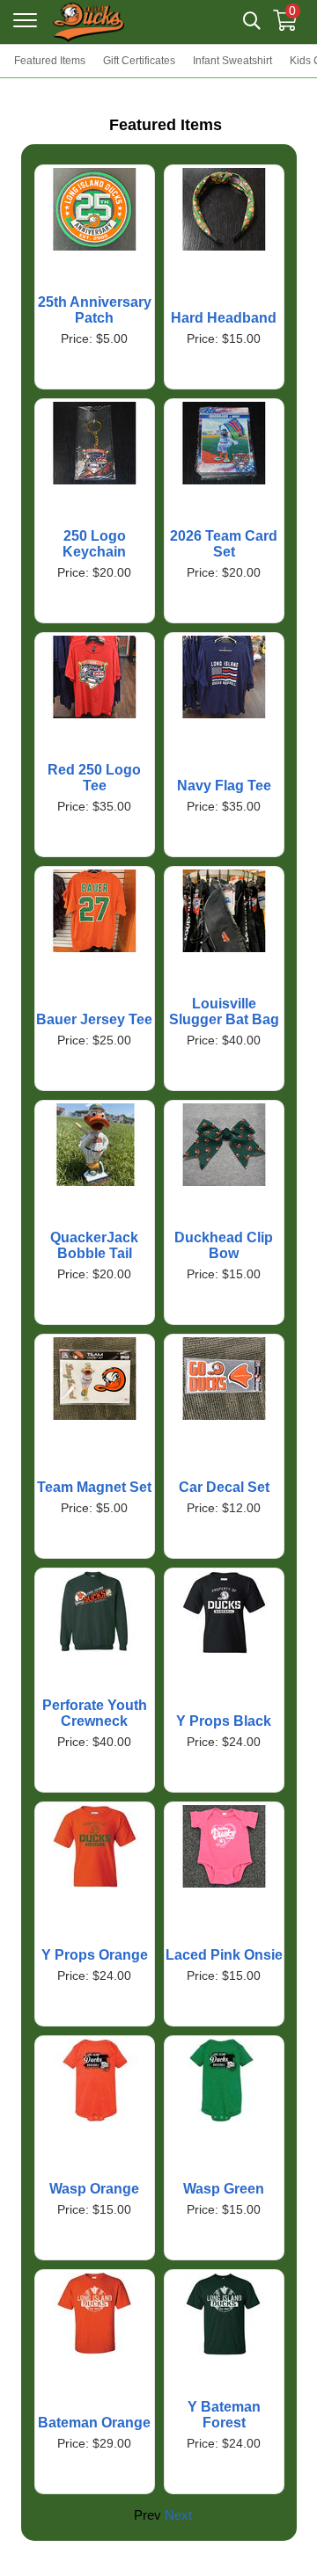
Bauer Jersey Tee (94, 1019)
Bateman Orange (94, 2423)
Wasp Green (224, 2189)
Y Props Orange (95, 1955)
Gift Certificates (139, 61)
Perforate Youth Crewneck (95, 1713)
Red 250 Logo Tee (94, 778)
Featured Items (50, 61)
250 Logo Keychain (94, 544)
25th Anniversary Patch (95, 310)
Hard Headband (224, 318)
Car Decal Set (224, 1487)
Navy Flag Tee (224, 786)
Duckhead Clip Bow (224, 1245)
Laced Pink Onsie (224, 1955)
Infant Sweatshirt (232, 61)
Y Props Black (224, 1721)
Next (178, 2515)
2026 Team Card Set (224, 544)
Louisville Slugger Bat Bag (224, 1011)
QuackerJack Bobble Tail (94, 1245)
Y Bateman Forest (224, 2415)
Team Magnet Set (94, 1487)
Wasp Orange (94, 2189)
